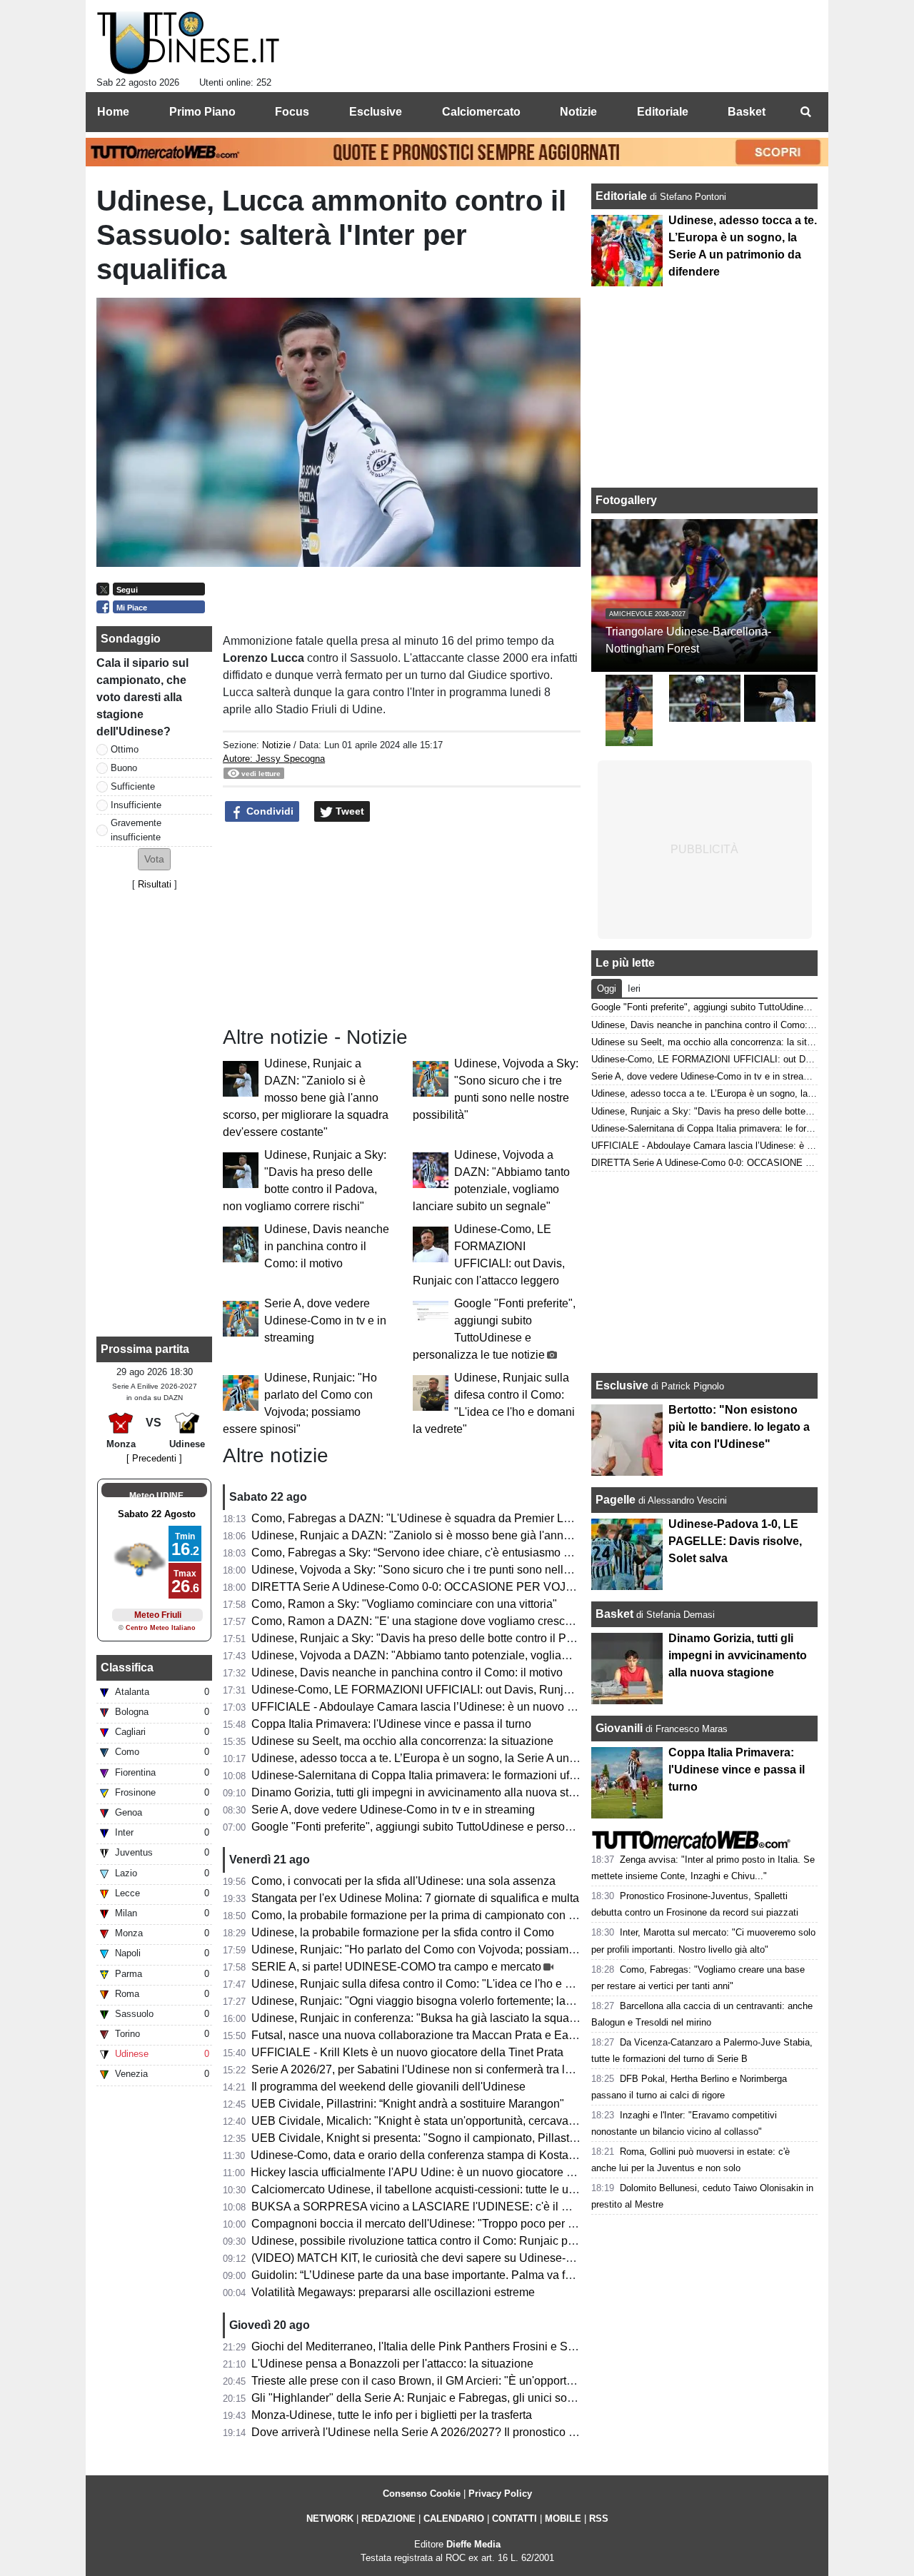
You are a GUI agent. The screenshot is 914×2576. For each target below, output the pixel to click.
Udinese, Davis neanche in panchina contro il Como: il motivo (327, 1246)
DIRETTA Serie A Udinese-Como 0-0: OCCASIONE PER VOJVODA (425, 1587)
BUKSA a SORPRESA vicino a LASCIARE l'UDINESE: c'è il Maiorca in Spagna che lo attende (491, 2207)
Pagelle (616, 1500)
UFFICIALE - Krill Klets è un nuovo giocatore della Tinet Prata (407, 2052)
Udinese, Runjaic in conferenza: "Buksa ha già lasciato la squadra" (421, 2018)
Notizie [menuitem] (578, 112)
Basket (614, 1614)
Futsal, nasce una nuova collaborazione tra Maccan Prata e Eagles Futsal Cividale (460, 2035)
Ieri (634, 988)
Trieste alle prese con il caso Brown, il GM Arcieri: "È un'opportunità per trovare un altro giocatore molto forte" (525, 2381)
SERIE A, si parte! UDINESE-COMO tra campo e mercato (396, 1967)
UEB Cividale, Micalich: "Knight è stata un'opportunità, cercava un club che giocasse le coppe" (490, 2121)
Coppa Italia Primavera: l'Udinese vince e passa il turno (391, 1724)
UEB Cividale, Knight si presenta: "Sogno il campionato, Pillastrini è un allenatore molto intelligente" (504, 2138)
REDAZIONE (388, 2519)
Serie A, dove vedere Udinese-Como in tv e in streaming (325, 1320)
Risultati (155, 884)
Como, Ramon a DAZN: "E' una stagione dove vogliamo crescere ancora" (437, 1621)
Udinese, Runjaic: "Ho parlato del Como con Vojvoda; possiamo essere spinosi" (453, 1949)
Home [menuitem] (113, 112)
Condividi (268, 811)
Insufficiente (136, 805)
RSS (599, 2519)
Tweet (348, 811)
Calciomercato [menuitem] (481, 112)
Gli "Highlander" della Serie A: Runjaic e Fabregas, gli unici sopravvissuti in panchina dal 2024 (491, 2398)
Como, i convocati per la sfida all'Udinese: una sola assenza (403, 1881)
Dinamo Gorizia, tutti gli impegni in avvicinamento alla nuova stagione (427, 1792)
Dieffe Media (473, 2544)
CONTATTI (514, 2519)
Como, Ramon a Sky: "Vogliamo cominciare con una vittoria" (404, 1604)
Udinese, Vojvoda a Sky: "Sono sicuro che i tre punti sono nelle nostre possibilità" (457, 1570)
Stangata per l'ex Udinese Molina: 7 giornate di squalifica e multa (415, 1898)
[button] (154, 859)
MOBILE (563, 2519)
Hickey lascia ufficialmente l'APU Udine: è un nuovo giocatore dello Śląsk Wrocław (460, 2172)
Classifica (127, 1667)
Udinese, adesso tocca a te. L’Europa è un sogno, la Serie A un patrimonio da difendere (472, 1758)
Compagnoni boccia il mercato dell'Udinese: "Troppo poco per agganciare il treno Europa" (479, 2224)
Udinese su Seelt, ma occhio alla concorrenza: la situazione (402, 1741)
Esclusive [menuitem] (376, 112)
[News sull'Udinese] (188, 44)
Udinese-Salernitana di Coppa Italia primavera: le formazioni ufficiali (423, 1775)
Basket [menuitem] (747, 112)
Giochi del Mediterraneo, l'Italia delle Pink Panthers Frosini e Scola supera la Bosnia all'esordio (492, 2346)
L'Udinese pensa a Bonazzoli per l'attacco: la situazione (392, 2364)
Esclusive (622, 1385)
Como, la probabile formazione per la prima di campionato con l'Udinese (434, 1915)
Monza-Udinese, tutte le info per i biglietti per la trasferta (392, 2415)
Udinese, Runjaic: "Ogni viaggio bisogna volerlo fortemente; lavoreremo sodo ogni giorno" (478, 2001)
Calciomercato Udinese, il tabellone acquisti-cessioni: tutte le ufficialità (429, 2189)
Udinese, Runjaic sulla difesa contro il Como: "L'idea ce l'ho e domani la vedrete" (456, 1984)
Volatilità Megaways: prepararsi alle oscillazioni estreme (393, 2292)
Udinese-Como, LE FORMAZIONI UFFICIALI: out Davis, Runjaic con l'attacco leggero (468, 1690)
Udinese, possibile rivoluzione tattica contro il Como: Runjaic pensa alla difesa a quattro (473, 2241)
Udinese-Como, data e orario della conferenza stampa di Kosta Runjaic (431, 2155)
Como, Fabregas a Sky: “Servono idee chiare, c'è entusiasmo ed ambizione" (444, 1553)
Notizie (276, 745)
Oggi (607, 988)
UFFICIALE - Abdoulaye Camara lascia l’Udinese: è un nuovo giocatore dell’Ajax (456, 1707)
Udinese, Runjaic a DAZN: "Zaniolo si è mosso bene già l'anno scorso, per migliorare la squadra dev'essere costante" (306, 1098)
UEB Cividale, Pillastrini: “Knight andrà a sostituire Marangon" (408, 2104)
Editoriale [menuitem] (663, 112)
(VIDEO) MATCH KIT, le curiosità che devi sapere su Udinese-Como (424, 2258)
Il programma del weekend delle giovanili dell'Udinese (388, 2087)
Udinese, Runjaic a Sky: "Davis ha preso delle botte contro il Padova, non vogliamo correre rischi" (498, 1638)
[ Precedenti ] (154, 1458)
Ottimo (125, 749)
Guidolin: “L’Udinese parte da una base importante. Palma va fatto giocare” (440, 2275)
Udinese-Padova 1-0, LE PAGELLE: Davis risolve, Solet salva (735, 1541)
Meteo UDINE (156, 1496)
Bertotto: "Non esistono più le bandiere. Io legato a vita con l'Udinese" (739, 1427)
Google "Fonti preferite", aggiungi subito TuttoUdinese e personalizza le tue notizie (460, 1827)
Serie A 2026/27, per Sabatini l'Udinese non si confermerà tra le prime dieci (441, 2069)
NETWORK (330, 2519)
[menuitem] (805, 112)
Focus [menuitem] (292, 112)
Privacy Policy (500, 2494)
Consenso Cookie (422, 2494)
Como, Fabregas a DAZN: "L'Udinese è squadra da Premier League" (426, 1518)
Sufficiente (133, 786)
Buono (124, 768)
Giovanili (619, 1728)
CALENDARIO (454, 2519)
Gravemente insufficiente (136, 830)
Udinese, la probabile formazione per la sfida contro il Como (403, 1932)
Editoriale (623, 196)
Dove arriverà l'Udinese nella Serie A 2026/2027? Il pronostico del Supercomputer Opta (472, 2432)
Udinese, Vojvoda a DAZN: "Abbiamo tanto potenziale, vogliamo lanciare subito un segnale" (484, 1655)
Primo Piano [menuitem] (202, 112)
